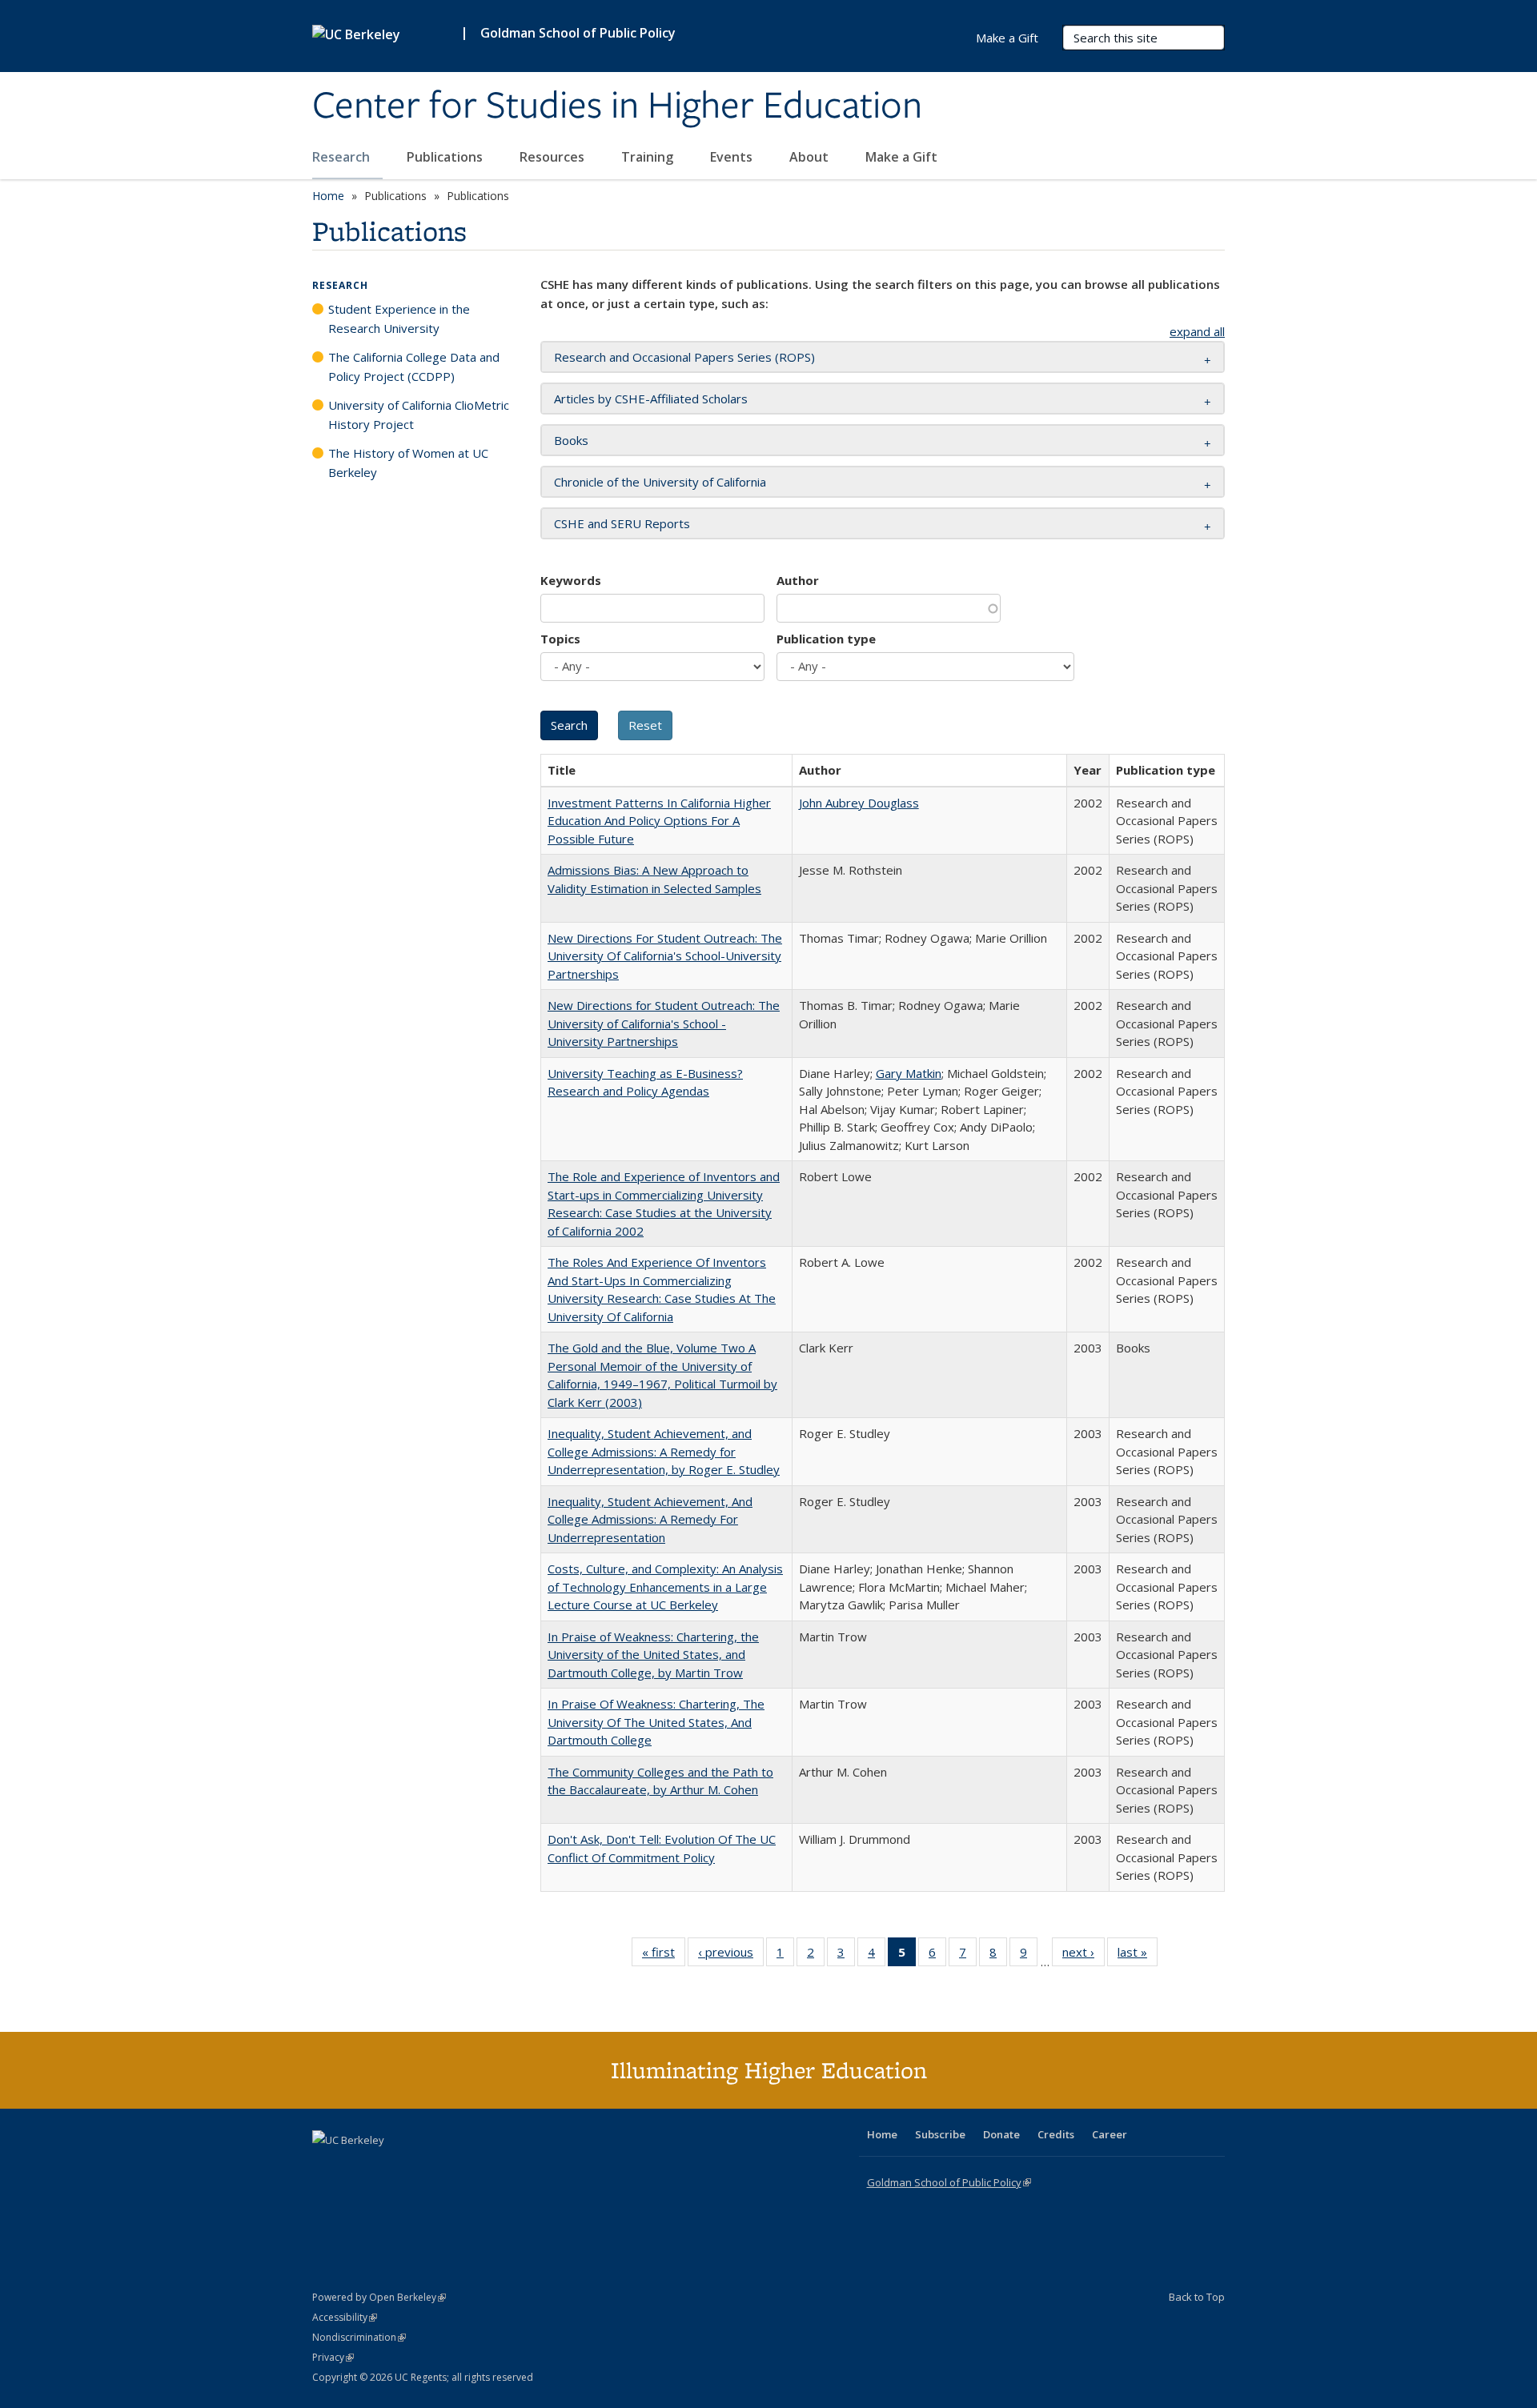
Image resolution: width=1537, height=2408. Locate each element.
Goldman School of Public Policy (578, 33)
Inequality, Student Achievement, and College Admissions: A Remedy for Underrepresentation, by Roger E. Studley (664, 1451)
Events (733, 157)
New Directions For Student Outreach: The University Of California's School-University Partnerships (665, 956)
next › (1084, 1955)
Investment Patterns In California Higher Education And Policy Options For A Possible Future (659, 821)
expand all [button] (1197, 331)
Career (1110, 2134)
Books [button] (571, 440)
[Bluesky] (451, 2167)
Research (343, 157)
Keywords (571, 580)
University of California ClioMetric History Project (419, 415)
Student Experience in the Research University (399, 319)
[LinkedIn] (358, 2167)
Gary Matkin (909, 1073)
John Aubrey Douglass (859, 803)
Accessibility (345, 2317)
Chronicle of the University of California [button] (660, 482)
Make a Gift (901, 157)
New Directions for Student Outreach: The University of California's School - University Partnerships (664, 1023)
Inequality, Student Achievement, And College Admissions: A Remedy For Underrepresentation (650, 1519)
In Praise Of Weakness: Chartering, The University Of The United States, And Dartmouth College (656, 1722)
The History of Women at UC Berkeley (408, 463)
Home (328, 196)
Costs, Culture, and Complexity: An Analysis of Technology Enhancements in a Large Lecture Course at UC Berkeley (665, 1587)
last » (1138, 1955)
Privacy (333, 2357)
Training (649, 157)
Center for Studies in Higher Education (617, 106)
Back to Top (1197, 2297)
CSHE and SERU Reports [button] (622, 523)
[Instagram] (420, 2167)
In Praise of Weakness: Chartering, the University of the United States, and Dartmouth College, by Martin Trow (653, 1655)
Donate (1001, 2134)
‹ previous (731, 1955)
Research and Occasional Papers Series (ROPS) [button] (684, 357)
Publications (446, 157)
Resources (554, 157)
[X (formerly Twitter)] (327, 2167)
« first (664, 1955)
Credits (1056, 2134)
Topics (560, 639)
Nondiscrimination (359, 2337)
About (811, 157)
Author (798, 580)
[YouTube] (389, 2167)
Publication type (826, 639)
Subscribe (940, 2134)
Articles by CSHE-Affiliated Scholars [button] (651, 399)
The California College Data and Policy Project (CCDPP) (414, 367)
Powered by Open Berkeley (379, 2297)
